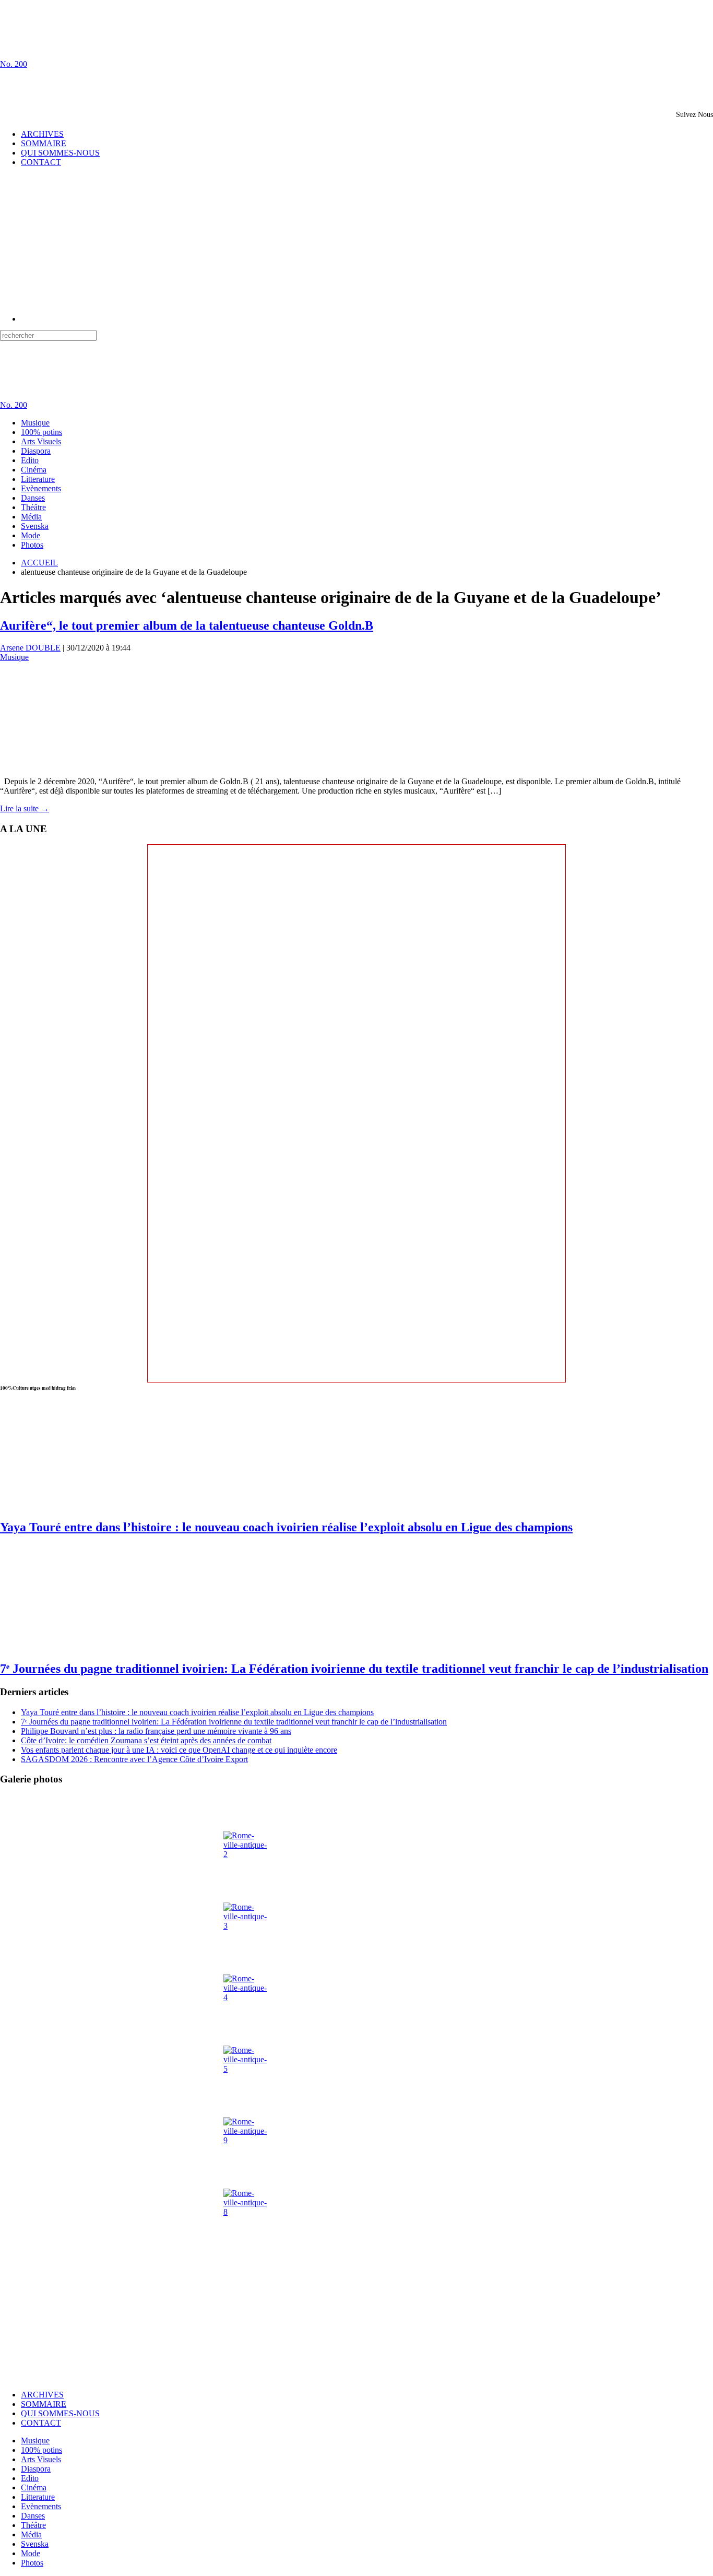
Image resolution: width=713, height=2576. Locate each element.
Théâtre (33, 507)
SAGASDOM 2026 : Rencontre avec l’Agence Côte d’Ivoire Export (134, 1759)
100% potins (41, 432)
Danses (33, 498)
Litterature (38, 479)
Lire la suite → (25, 808)
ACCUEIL (39, 563)
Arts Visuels (41, 441)
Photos (32, 545)
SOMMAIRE (44, 143)
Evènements (41, 488)
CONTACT (41, 162)
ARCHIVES (42, 134)
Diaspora (36, 451)
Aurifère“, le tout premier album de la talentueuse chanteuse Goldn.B (187, 625)
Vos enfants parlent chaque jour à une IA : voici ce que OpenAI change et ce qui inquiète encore (179, 1750)
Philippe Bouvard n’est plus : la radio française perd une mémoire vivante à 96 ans (156, 1731)
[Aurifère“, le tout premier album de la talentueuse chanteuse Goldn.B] (52, 764)
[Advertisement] (122, 85)
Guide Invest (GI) (194, 2377)
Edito (30, 460)
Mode (31, 535)
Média (31, 517)
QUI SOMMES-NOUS (60, 153)
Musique (35, 423)
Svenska (35, 526)
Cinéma (34, 470)
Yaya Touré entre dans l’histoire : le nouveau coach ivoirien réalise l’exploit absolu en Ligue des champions (286, 1527)
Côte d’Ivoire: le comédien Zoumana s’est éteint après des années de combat (146, 1740)
